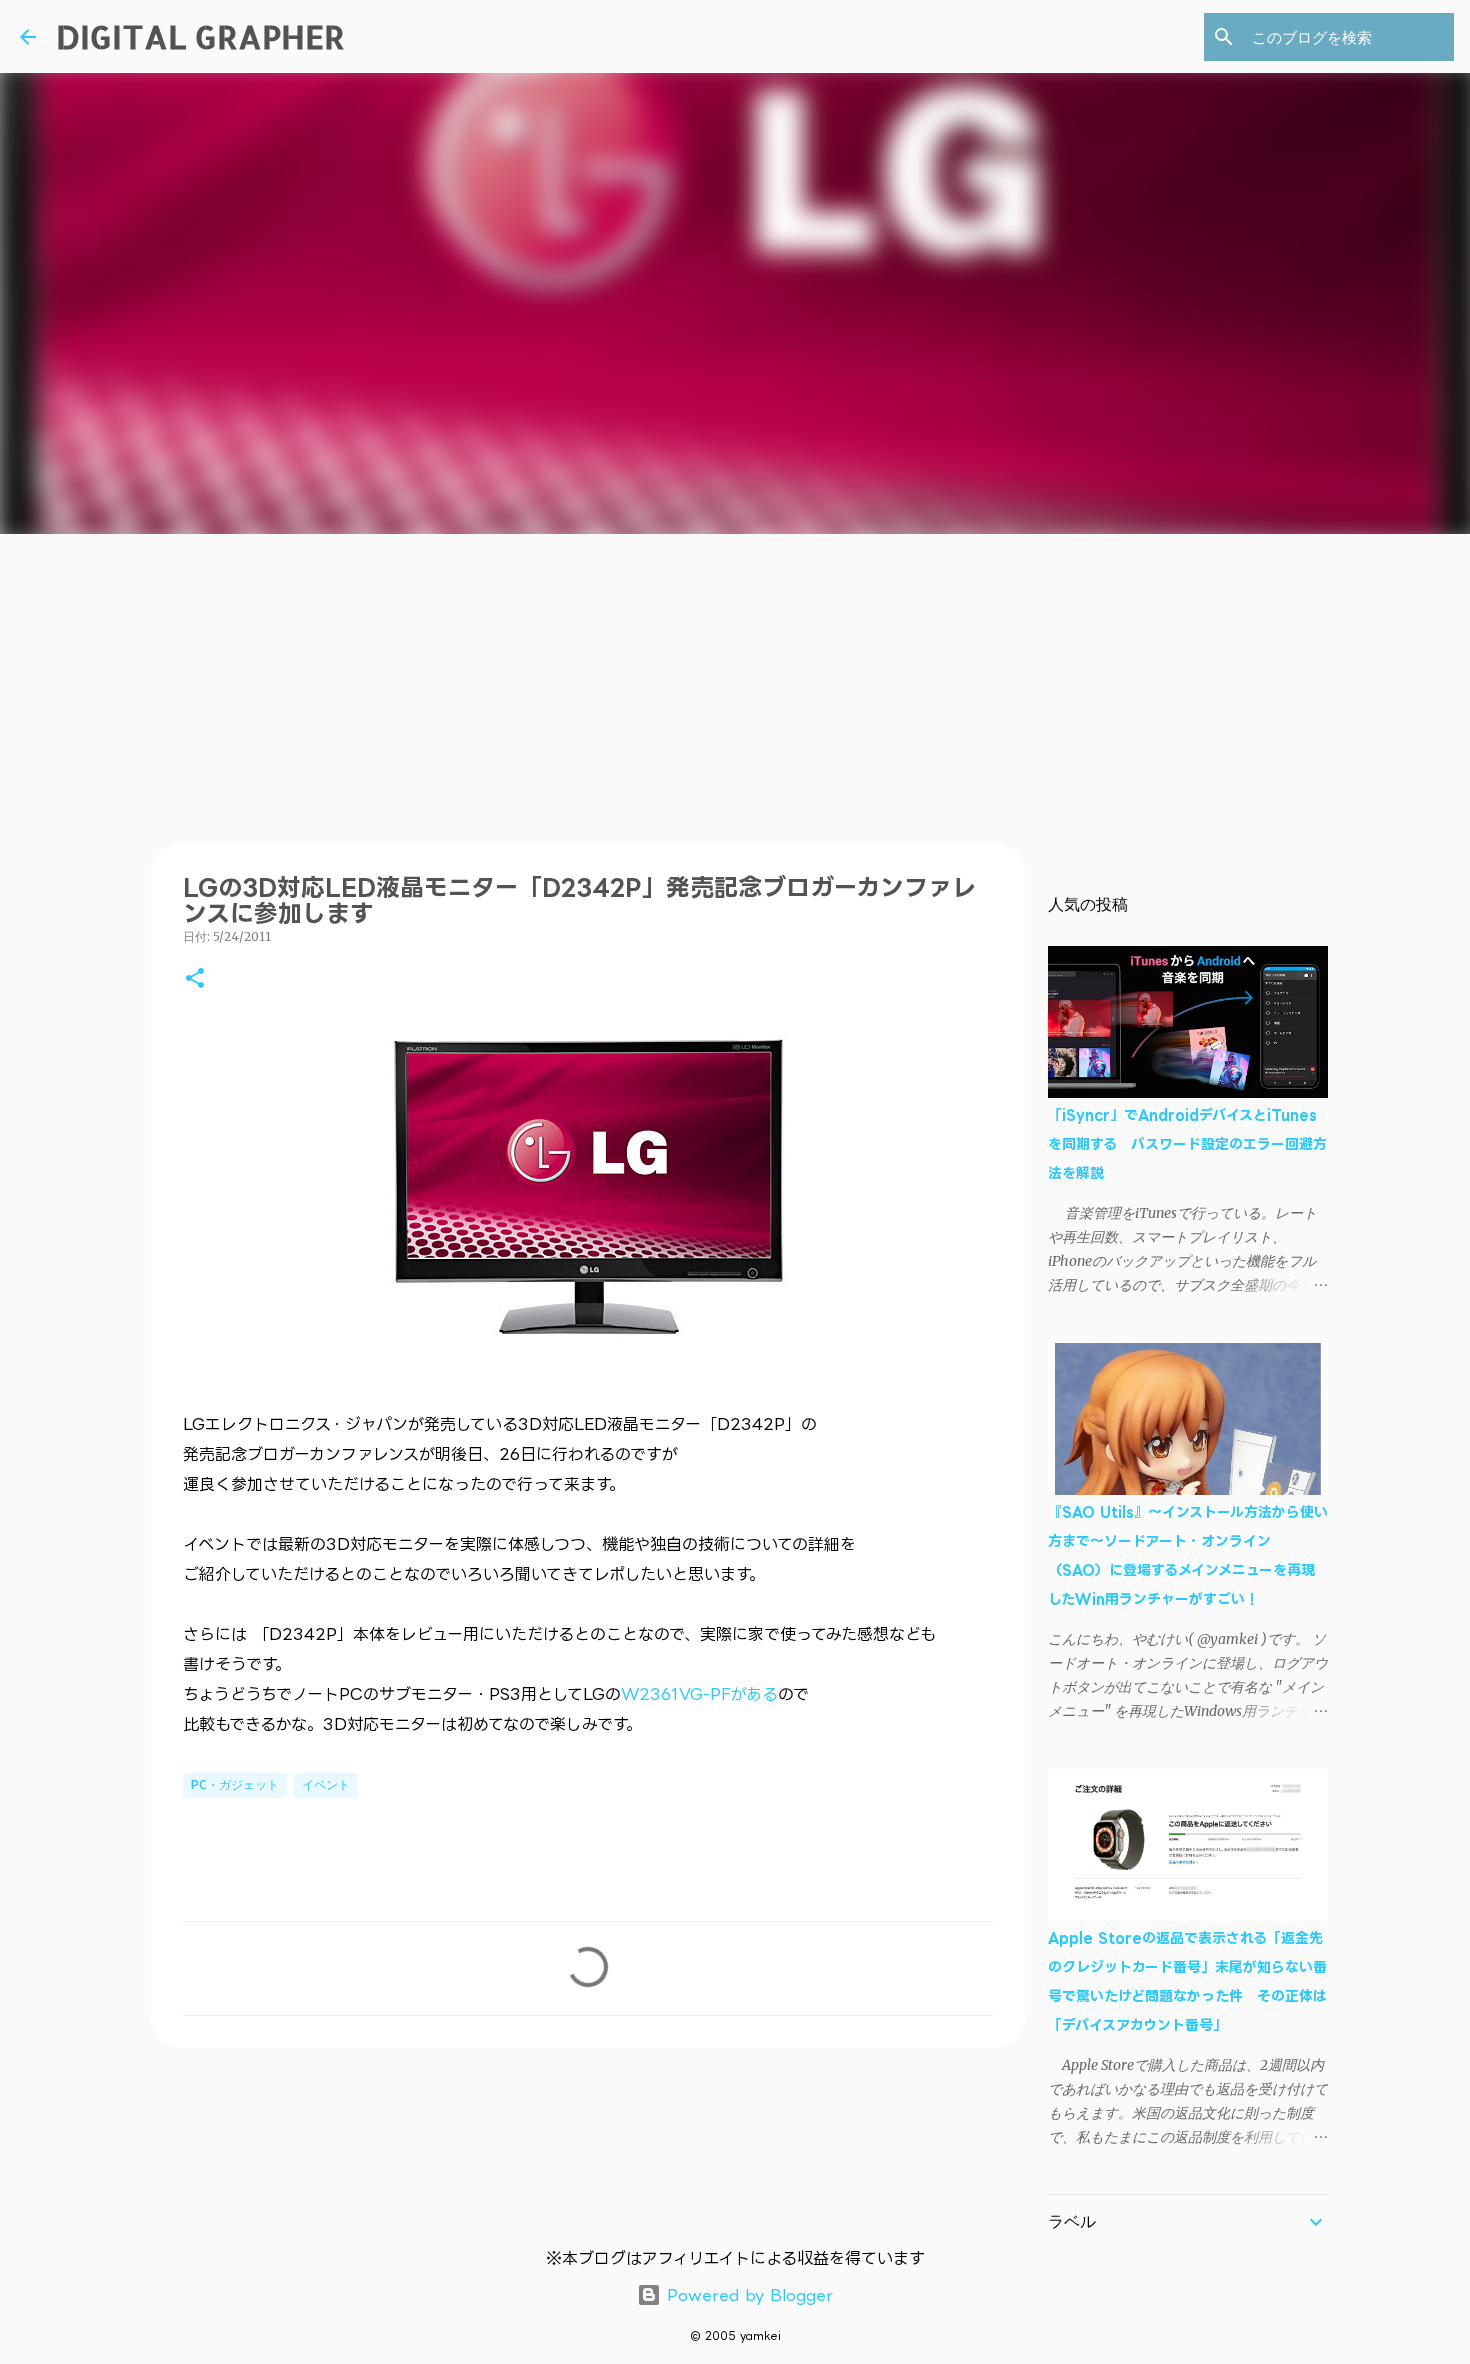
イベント (326, 1784)
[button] (195, 979)
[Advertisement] (735, 684)
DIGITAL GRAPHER (200, 36)
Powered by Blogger (747, 2295)
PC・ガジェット (235, 1784)
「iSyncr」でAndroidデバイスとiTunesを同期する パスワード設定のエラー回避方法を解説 (1187, 1143)
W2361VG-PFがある (699, 1694)
